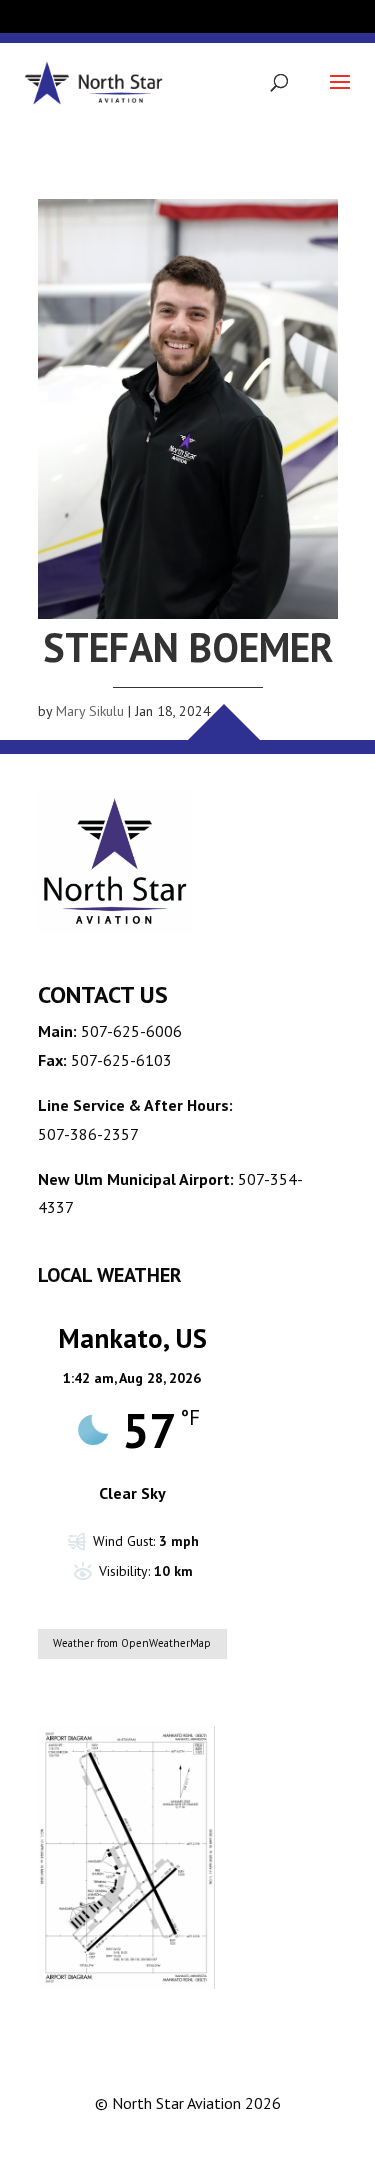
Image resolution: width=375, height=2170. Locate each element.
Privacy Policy (213, 2140)
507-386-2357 (88, 1134)
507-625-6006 (131, 1031)
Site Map (302, 2140)
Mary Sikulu (90, 711)
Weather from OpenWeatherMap (132, 1643)
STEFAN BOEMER (188, 647)
